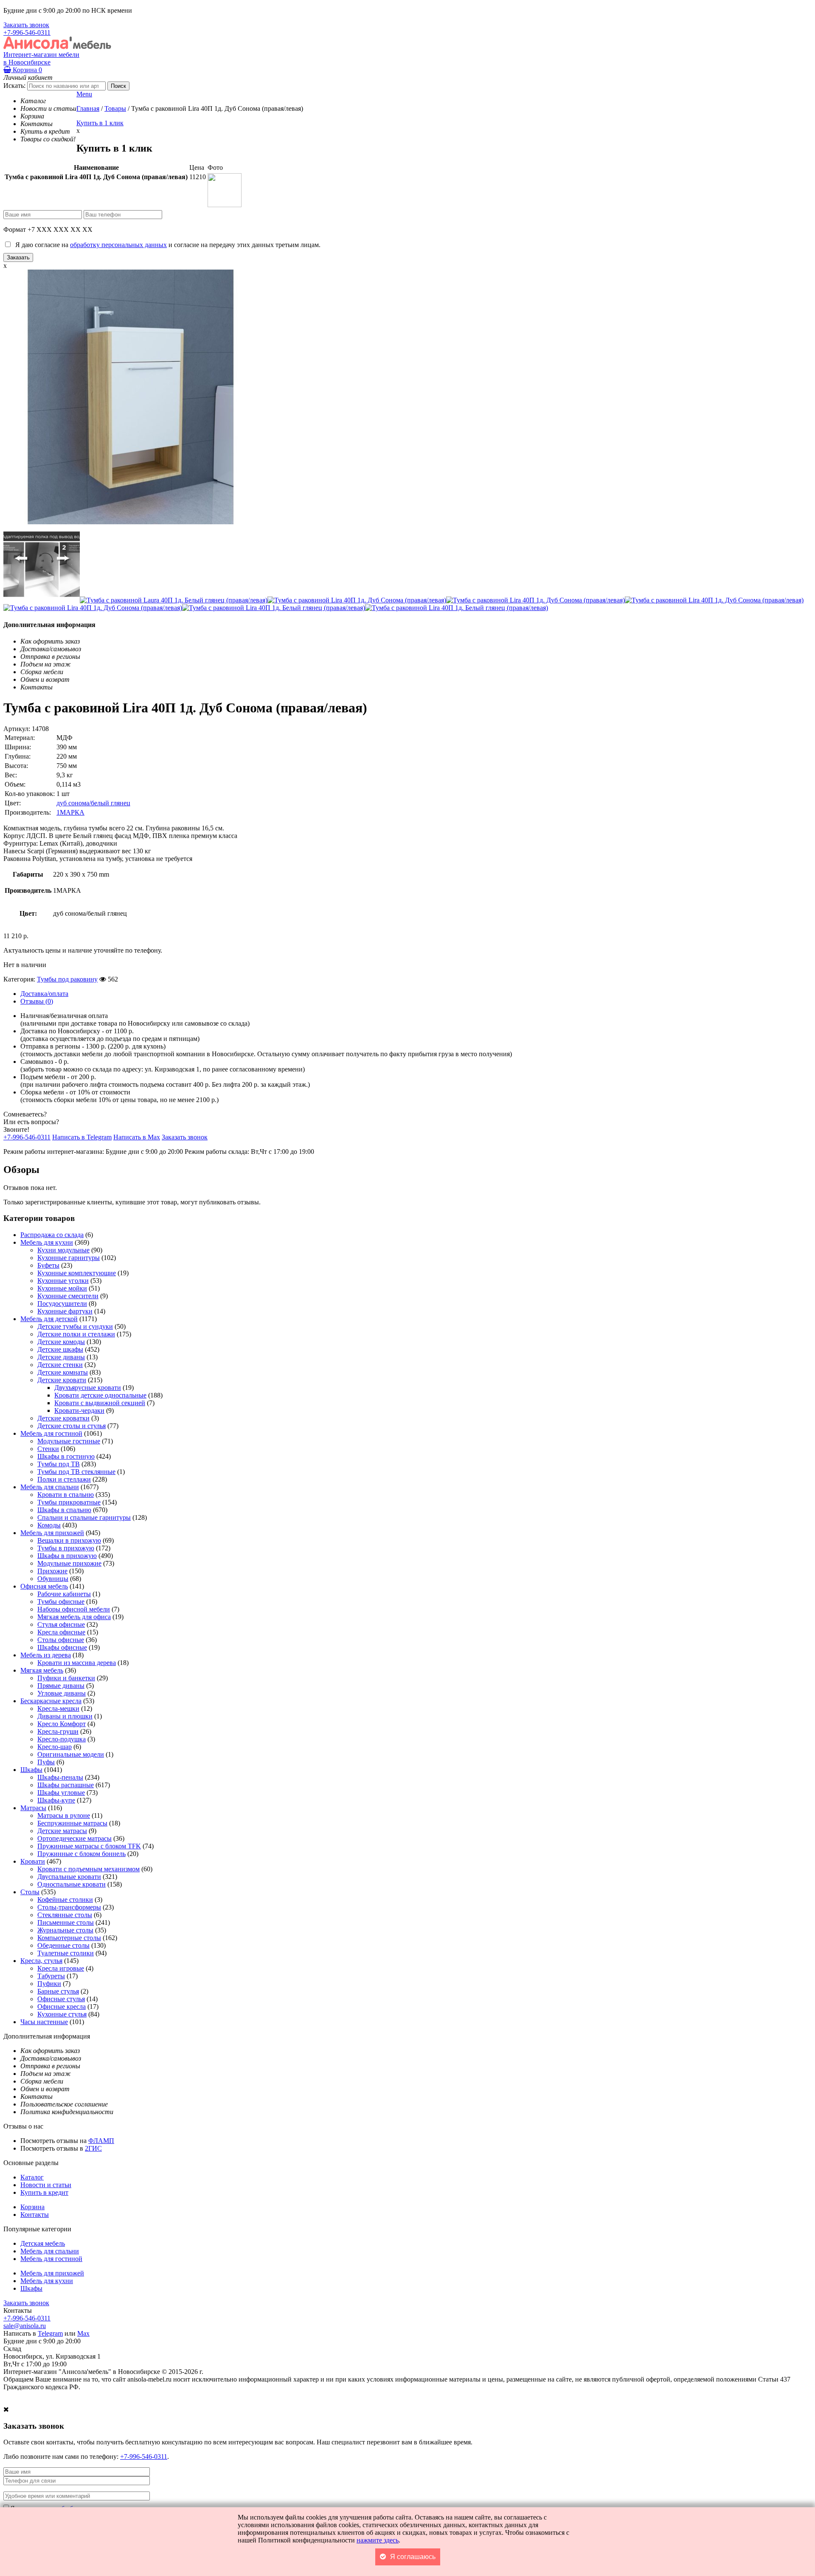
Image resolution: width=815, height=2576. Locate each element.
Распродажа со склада (52, 1235)
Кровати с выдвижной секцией (100, 1403)
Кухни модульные (63, 1250)
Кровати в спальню (66, 1495)
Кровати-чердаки (79, 1410)
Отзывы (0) (37, 1001)
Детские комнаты (63, 1372)
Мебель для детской (49, 1319)
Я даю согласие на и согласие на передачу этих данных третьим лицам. (166, 245)
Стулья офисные (61, 1624)
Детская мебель (43, 2243)
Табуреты (51, 1976)
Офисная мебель (44, 1586)
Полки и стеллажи (64, 1479)
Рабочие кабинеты (64, 1594)
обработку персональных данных (118, 245)
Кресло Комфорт (62, 1724)
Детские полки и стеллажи (76, 1334)
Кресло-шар (55, 1747)
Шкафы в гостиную (66, 1456)
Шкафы (31, 1770)
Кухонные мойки (62, 1288)
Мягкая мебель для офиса (74, 1617)
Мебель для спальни (50, 1487)
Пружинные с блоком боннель (81, 1854)
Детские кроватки (63, 1418)
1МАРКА (70, 812)
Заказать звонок (26, 25)
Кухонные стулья (62, 2014)
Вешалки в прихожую (69, 1540)
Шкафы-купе (56, 1800)
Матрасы (33, 1808)
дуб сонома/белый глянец (93, 803)
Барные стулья (58, 1991)
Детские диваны (61, 1357)
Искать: (14, 86)
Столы (30, 1892)
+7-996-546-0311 (27, 32)
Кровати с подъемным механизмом (89, 1869)
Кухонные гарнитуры (69, 1258)
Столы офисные (61, 1640)
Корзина (27, 70)
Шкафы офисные (62, 1647)
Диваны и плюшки (65, 1716)
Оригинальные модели (71, 1754)
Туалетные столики (66, 1953)
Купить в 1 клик (100, 123)
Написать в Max (137, 1137)
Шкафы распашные (66, 1785)
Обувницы (53, 1579)
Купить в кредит (44, 2192)
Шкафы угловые (61, 1793)
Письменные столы (66, 1922)
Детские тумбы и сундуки (75, 1326)
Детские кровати (62, 1380)
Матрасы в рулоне (64, 1815)
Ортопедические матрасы (74, 1838)
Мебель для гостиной (51, 1433)
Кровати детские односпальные (100, 1395)
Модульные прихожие (69, 1563)
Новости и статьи (46, 2185)
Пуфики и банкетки (66, 1678)
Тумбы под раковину (67, 979)
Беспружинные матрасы (72, 1823)
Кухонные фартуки (65, 1311)
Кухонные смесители (68, 1296)
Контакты (35, 2215)
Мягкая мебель (42, 1670)
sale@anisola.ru (25, 2326)
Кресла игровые (61, 1968)
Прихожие (52, 1571)
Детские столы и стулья (72, 1426)
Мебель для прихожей (52, 1533)
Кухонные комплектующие (77, 1273)
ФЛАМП (101, 2141)
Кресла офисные (61, 1632)
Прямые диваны (61, 1686)
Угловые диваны (62, 1693)
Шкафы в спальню (64, 1510)
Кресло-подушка (62, 1739)
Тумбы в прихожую (66, 1548)
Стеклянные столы (65, 1915)
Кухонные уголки (63, 1281)
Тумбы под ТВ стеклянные (76, 1472)
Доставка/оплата (44, 994)
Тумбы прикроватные (69, 1502)
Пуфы (46, 1762)
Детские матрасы (62, 1831)
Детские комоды (61, 1342)
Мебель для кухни (47, 1242)
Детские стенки (60, 1365)
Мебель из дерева (46, 1655)
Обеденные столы (63, 1945)
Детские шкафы (60, 1349)
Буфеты (48, 1265)
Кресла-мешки (58, 1708)
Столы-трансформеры (69, 1907)
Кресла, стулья (41, 1961)
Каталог (32, 2177)
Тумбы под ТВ (59, 1464)
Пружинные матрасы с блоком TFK (89, 1846)
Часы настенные (44, 2022)
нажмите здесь (378, 2540)
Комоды (49, 1525)
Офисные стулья (61, 1999)
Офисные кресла (62, 2007)
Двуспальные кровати (69, 1877)
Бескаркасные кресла (51, 1701)
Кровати (33, 1861)
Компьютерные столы (69, 1938)
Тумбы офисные (61, 1602)
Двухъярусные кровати (88, 1388)
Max (83, 2333)
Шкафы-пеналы (60, 1777)
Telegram (50, 2333)
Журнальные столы (65, 1930)
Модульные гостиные (69, 1441)
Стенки (48, 1449)
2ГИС (93, 2148)
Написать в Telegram (82, 1137)
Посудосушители (62, 1303)
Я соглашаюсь (413, 2557)
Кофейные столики (65, 1900)
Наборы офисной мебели (74, 1609)
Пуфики (49, 1984)
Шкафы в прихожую (67, 1556)
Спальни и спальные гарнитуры (84, 1517)
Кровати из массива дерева (77, 1663)
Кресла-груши (58, 1731)
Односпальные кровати (72, 1884)
